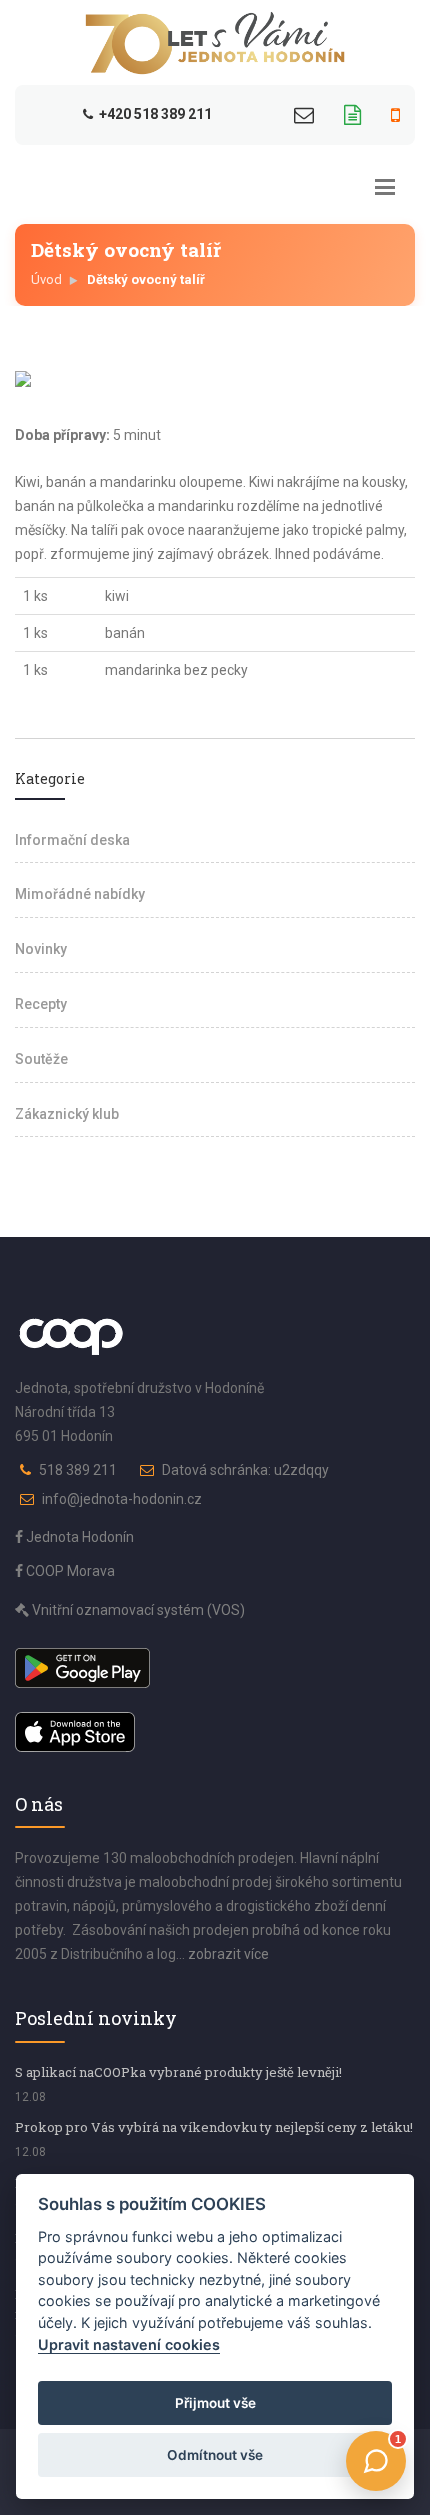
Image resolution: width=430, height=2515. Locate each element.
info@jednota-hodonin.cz (122, 1499)
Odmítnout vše (215, 2455)
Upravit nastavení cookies (129, 2344)
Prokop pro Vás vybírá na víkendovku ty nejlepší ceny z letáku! (214, 2127)
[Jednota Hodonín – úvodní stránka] (215, 43)
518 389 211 (78, 1470)
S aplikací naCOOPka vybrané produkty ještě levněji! (178, 2072)
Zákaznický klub (67, 1114)
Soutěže (41, 1059)
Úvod (46, 279)
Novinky (41, 949)
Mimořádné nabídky (80, 894)
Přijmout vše (215, 2403)
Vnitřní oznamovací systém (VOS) (137, 1610)
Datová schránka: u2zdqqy (245, 1470)
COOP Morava (69, 1571)
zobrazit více (228, 1954)
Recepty (41, 1004)
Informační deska (72, 840)
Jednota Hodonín (78, 1537)
